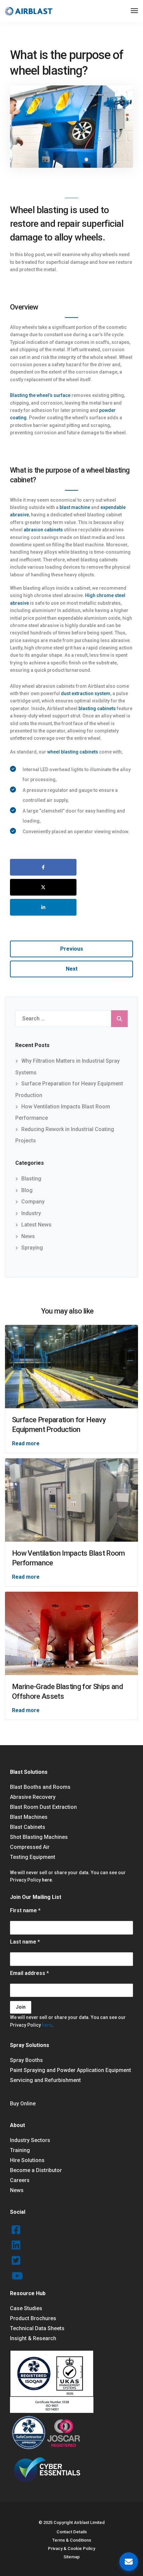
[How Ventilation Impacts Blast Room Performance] (71, 1499)
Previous (72, 949)
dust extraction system (86, 693)
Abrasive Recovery (33, 1797)
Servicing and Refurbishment (45, 2080)
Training (20, 2150)
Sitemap (72, 2557)
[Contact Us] (129, 2562)
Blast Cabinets (28, 1827)
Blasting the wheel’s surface (40, 395)
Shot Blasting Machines (39, 1837)
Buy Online (23, 2104)
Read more (26, 1443)
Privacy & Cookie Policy (71, 2548)
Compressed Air (30, 1847)
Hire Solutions (27, 2160)
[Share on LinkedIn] (43, 907)
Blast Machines (29, 1817)
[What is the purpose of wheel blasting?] (71, 130)
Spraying (32, 1248)
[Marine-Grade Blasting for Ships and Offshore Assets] (71, 1633)
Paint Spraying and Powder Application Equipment (71, 2070)
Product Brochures (33, 2318)
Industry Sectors (30, 2140)
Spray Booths (26, 2060)
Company (33, 1202)
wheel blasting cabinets (73, 752)
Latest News (36, 1225)
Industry (31, 1213)
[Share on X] (43, 887)
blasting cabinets (97, 708)
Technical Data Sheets (37, 2328)
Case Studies (26, 2308)
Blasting (31, 1179)
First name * (25, 1910)
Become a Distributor (36, 2170)
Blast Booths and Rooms (40, 1787)
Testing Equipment (33, 1857)
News (28, 1236)
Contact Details (72, 2532)
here (47, 1880)
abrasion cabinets (43, 530)
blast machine (75, 507)
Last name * (25, 1942)
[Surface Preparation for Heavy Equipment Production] (71, 1366)
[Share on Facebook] (43, 867)
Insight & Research (33, 2338)
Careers (20, 2180)
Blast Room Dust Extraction (43, 1807)
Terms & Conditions (72, 2540)
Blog (27, 1190)
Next (72, 969)
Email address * (29, 1973)
